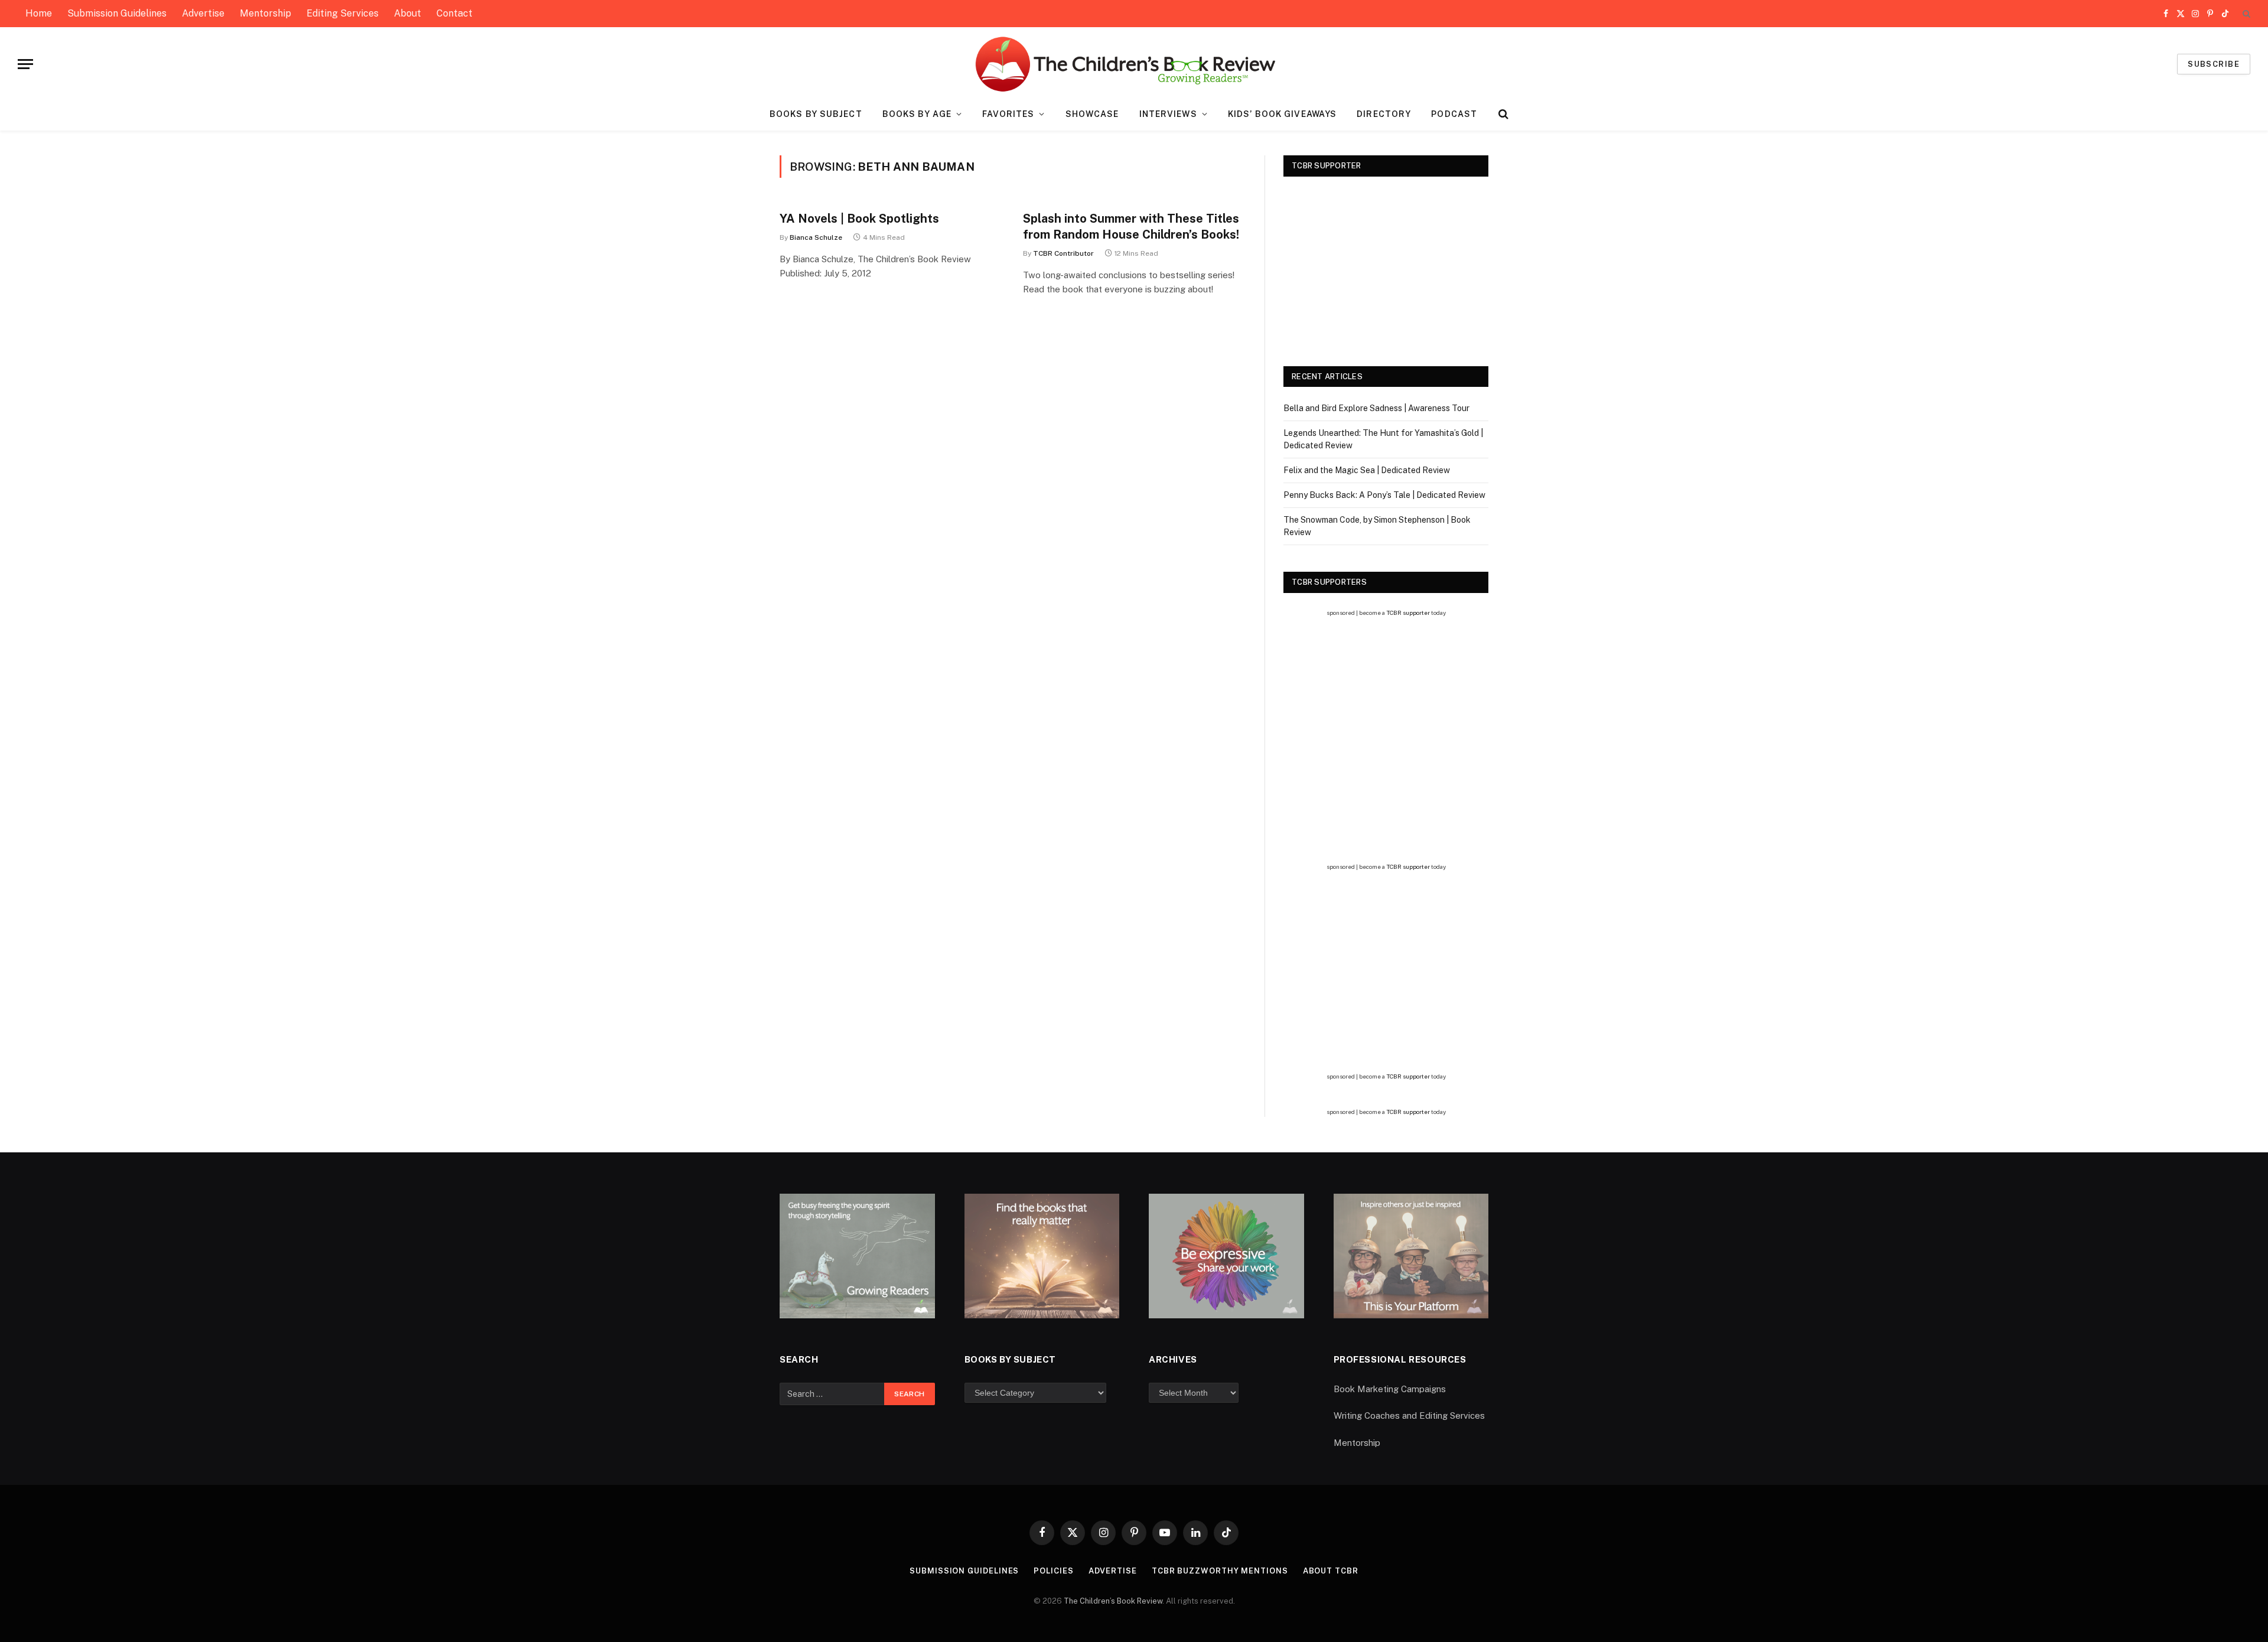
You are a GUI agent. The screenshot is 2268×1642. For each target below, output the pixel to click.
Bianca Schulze (816, 237)
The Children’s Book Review (1113, 1601)
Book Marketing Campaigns (1390, 1389)
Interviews (1168, 114)
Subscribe (2214, 64)
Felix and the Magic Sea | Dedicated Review (1367, 470)
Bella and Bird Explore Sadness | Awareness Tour (1376, 408)
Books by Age (917, 114)
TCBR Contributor (1063, 253)
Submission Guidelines (117, 13)
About (408, 13)
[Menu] (25, 64)
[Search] (2245, 14)
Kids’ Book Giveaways (1282, 114)
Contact (454, 13)
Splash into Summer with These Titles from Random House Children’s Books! (1131, 227)
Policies (1053, 1571)
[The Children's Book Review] (1134, 64)
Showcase (1092, 114)
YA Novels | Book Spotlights (859, 219)
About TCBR (1331, 1571)
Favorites (1008, 114)
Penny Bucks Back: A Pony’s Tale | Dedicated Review (1384, 495)
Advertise (203, 13)
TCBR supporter (1408, 613)
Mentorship (265, 13)
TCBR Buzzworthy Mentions (1220, 1571)
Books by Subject (816, 114)
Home (39, 13)
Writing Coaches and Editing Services (1409, 1415)
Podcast (1454, 114)
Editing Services (343, 13)
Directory (1384, 114)
